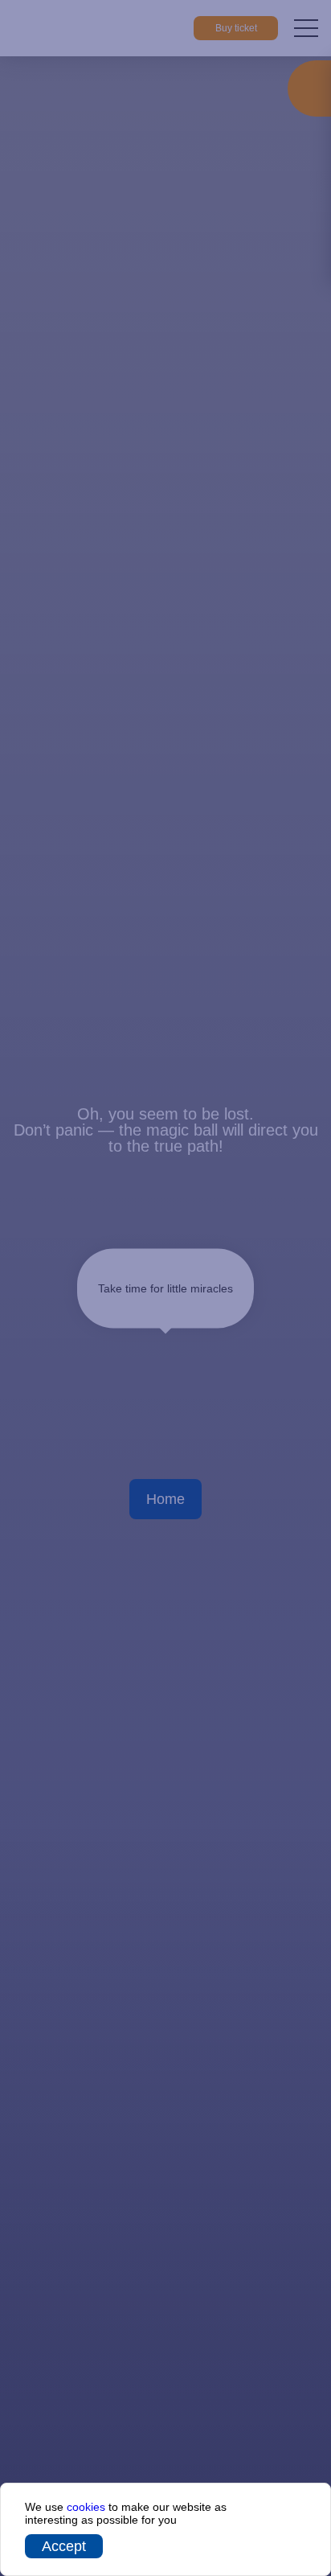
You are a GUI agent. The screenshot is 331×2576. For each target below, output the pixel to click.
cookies (86, 2507)
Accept (64, 2546)
